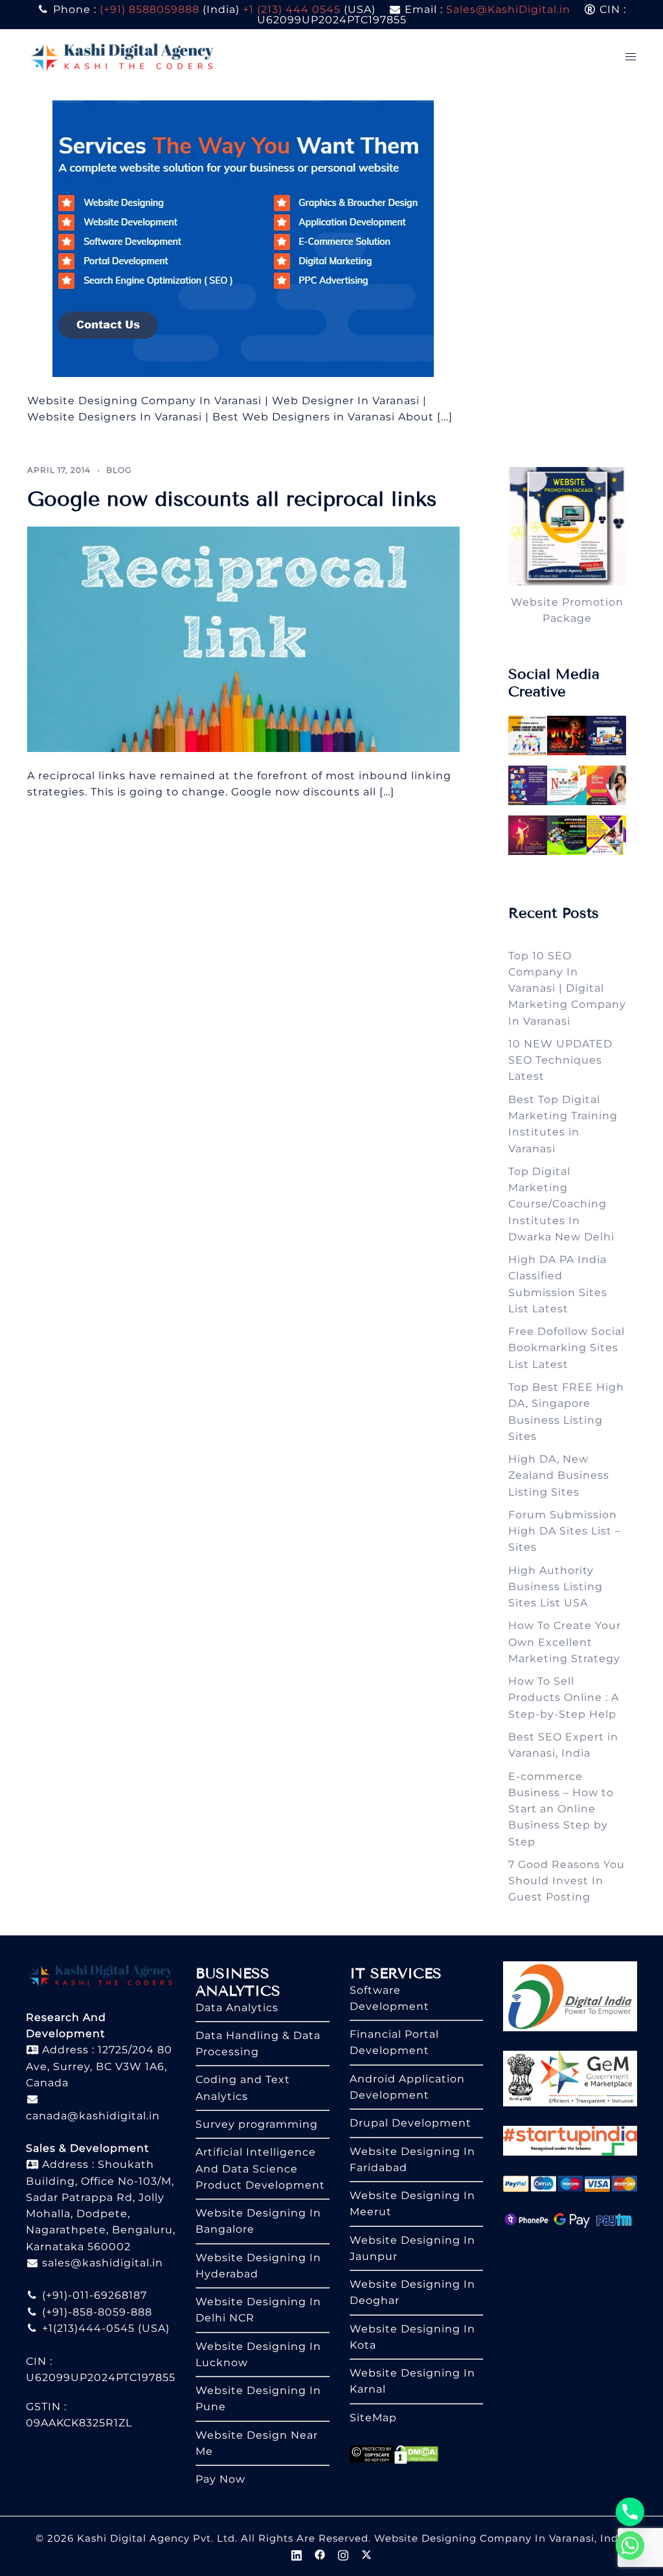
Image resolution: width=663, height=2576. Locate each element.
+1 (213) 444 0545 (292, 9)
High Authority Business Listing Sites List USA (556, 1587)
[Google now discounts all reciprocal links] (243, 638)
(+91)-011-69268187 (93, 2295)
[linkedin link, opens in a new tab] (297, 2554)
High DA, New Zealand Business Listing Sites (559, 1476)
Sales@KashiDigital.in (508, 9)
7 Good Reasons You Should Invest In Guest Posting (567, 1881)
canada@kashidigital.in (93, 2116)
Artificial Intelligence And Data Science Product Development (260, 2169)
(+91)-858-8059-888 (96, 2312)
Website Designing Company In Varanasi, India (501, 2538)
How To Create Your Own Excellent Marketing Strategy (565, 1642)
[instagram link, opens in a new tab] (343, 2554)
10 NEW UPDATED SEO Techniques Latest (560, 1060)
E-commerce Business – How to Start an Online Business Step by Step (561, 1809)
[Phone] (630, 2512)
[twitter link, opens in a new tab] (366, 2554)
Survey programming (257, 2124)
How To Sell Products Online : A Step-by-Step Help (564, 1698)
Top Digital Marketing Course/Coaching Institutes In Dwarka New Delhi (561, 1204)
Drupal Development (410, 2123)
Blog (119, 470)
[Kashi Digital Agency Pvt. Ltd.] (122, 56)
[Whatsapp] (630, 2546)
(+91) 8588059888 (150, 9)
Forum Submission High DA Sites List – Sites (565, 1531)
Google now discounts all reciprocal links (232, 499)
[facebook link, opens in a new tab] (320, 2554)
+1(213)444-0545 (87, 2328)
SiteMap (373, 2418)
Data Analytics (237, 2008)
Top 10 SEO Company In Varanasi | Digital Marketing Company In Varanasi (567, 988)
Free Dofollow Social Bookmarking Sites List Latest (567, 1348)
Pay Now (220, 2479)
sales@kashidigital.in (103, 2263)
